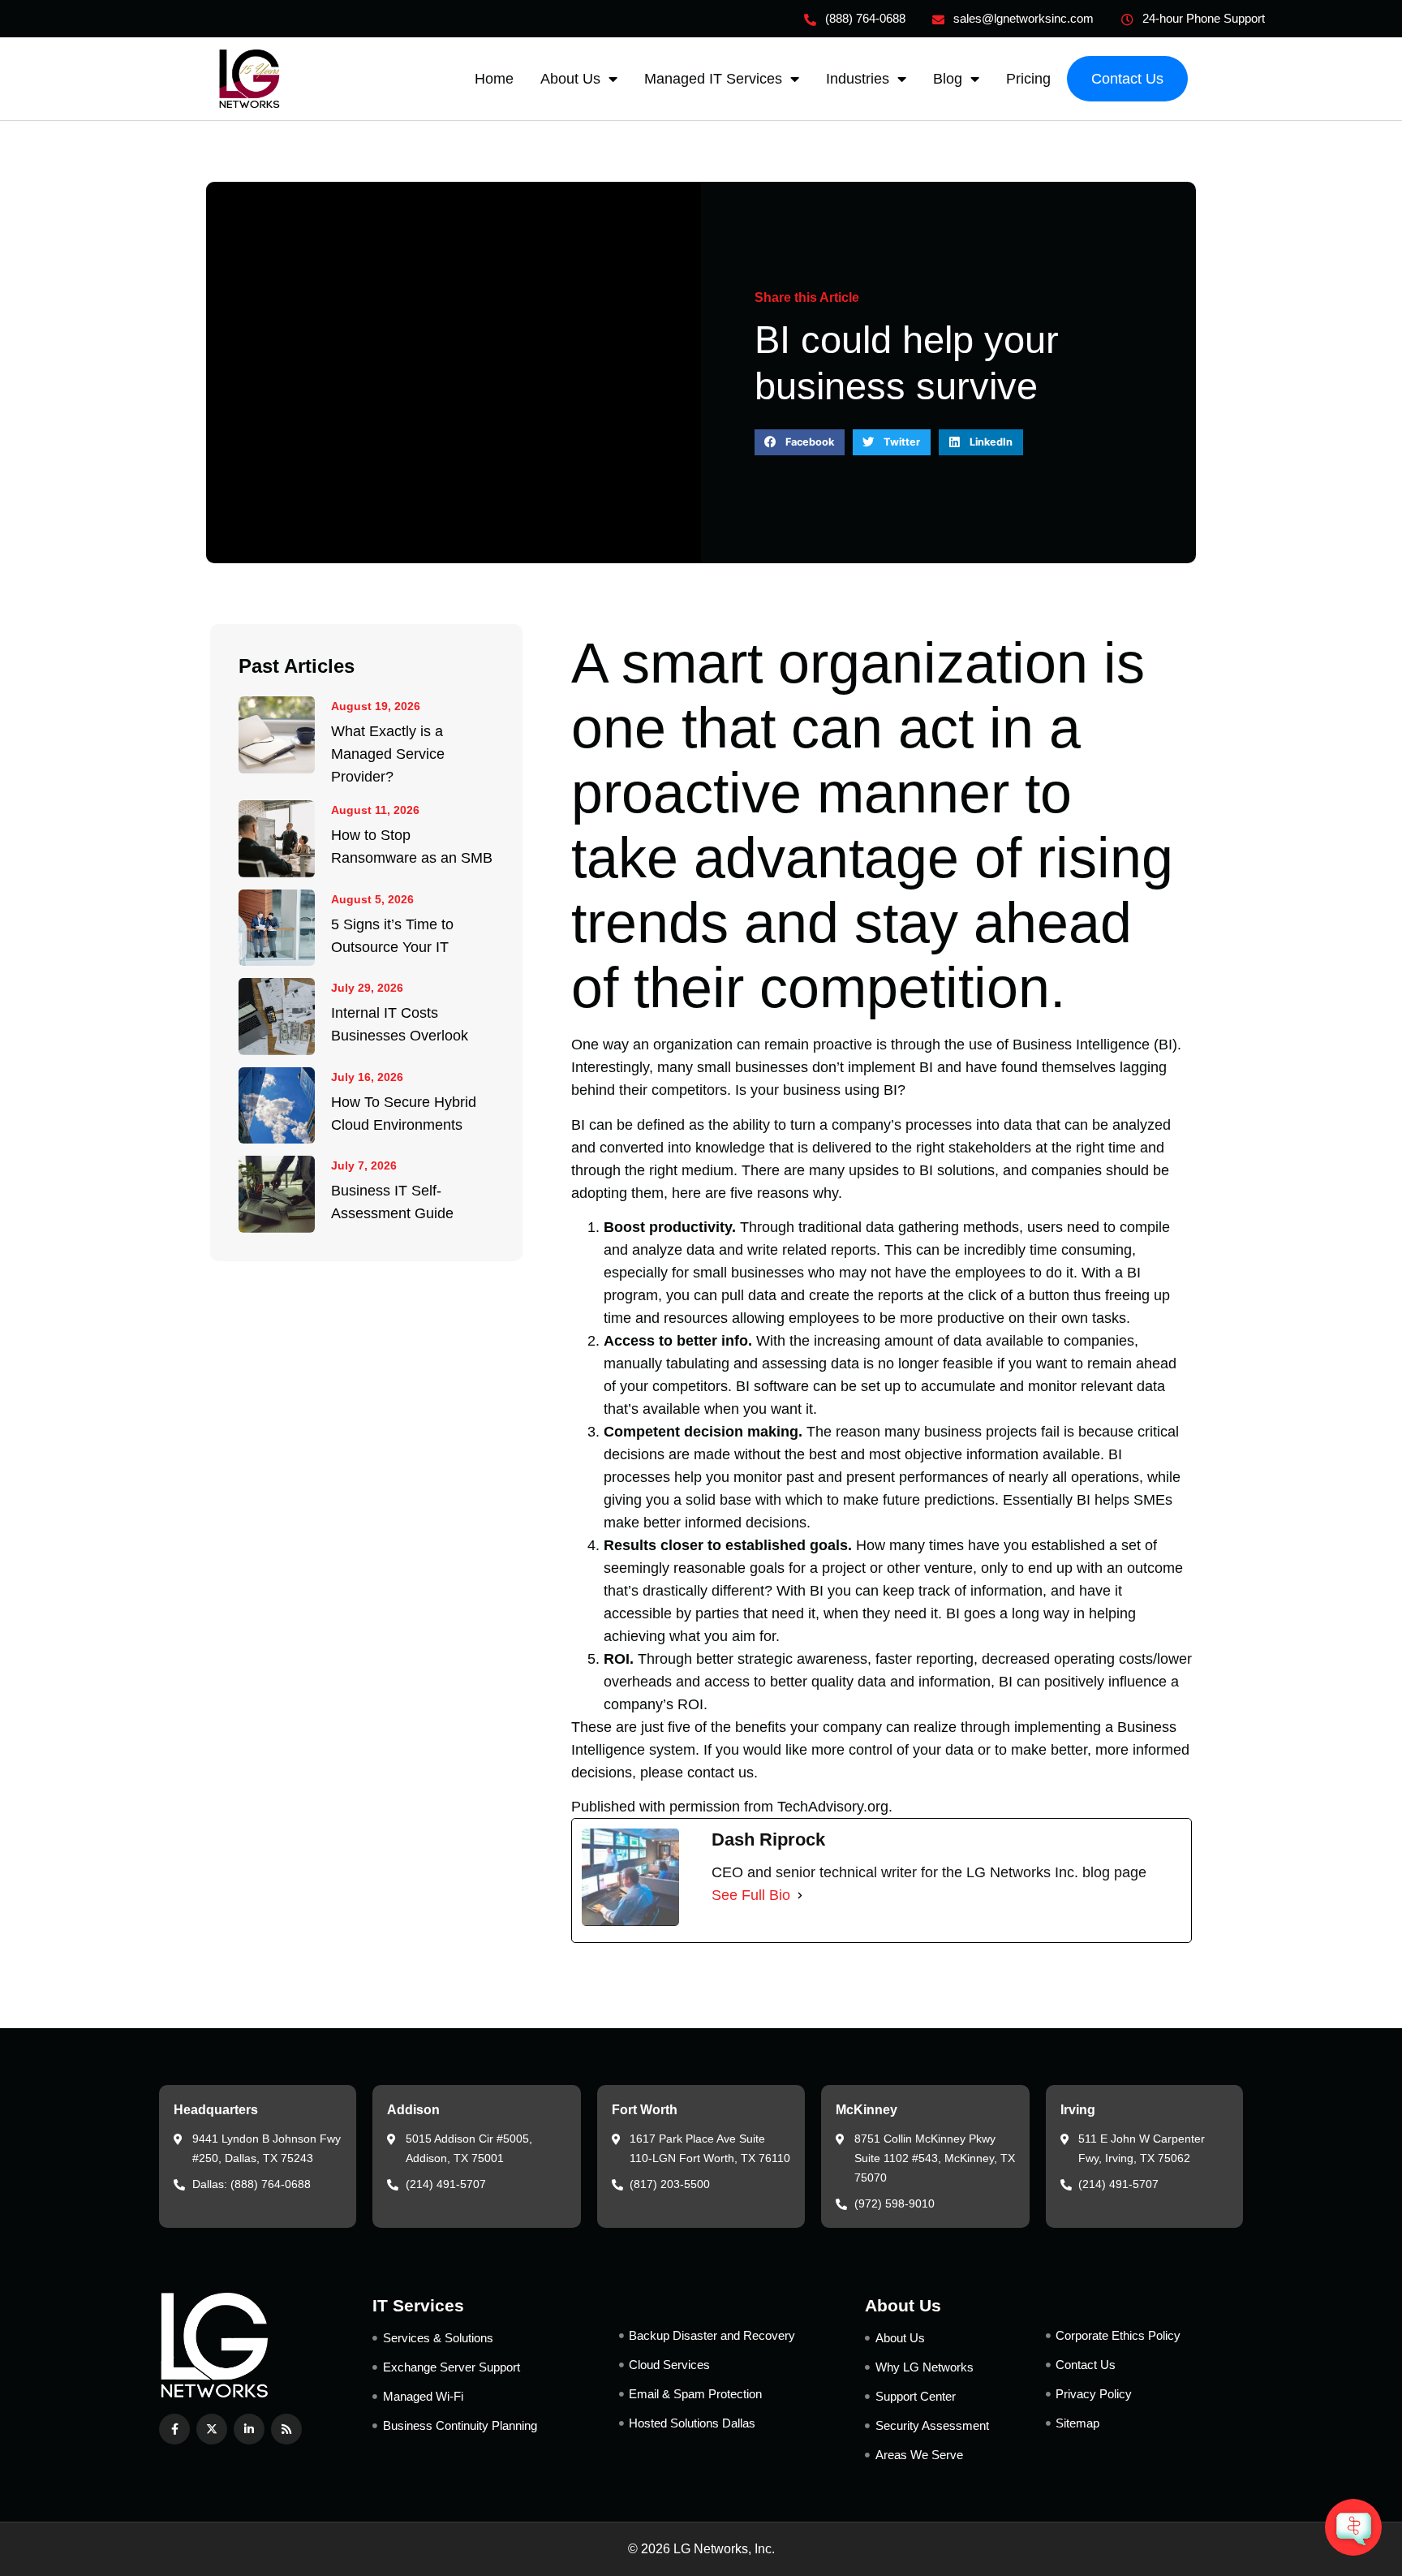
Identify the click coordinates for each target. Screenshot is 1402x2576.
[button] (800, 442)
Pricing (1028, 79)
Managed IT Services (713, 79)
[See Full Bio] (800, 1895)
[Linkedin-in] (249, 2429)
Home (494, 79)
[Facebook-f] (174, 2429)
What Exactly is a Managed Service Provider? (388, 754)
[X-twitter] (212, 2429)
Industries (858, 79)
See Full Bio (751, 1895)
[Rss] (286, 2429)
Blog (948, 79)
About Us (570, 79)
